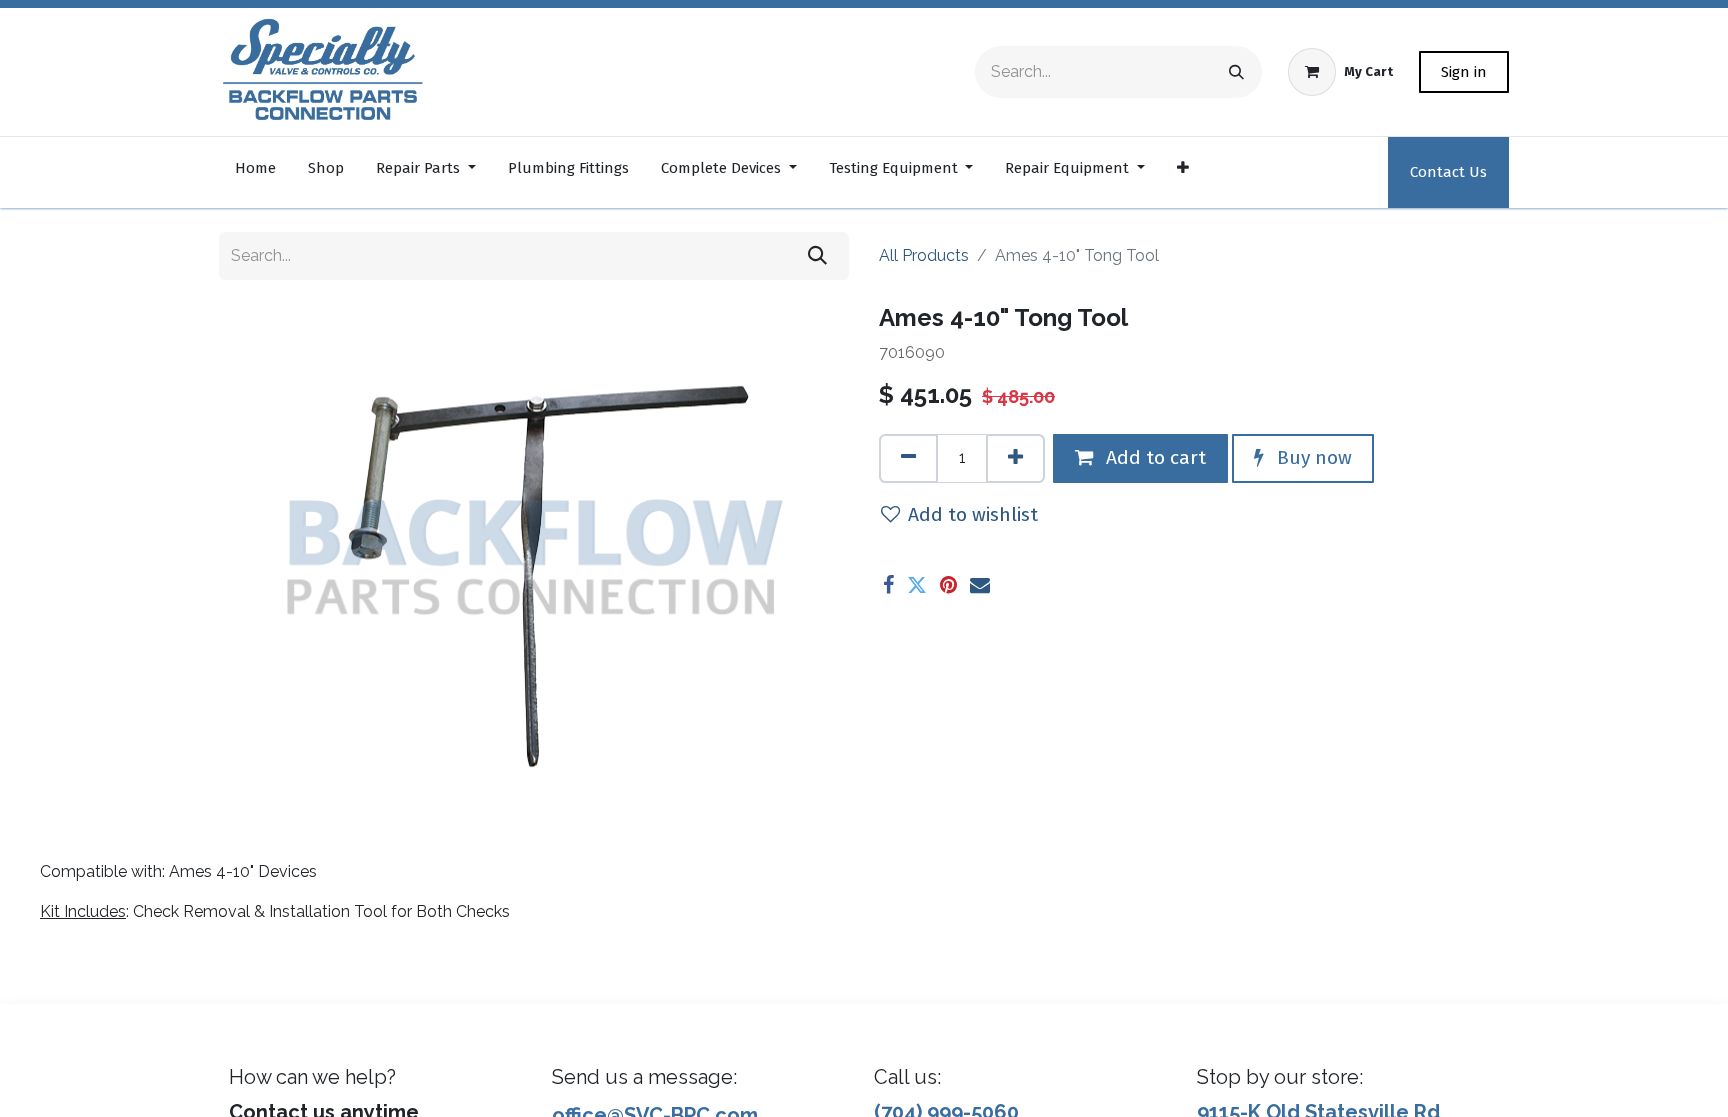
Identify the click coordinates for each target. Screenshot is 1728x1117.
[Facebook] (888, 585)
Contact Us (1448, 172)
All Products (924, 255)
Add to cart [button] (1153, 457)
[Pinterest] (948, 585)
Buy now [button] (1312, 457)
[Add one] (1015, 458)
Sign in (1464, 72)
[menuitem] (255, 172)
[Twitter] (917, 585)
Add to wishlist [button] (973, 514)
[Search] (1236, 72)
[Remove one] (908, 458)
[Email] (980, 585)
